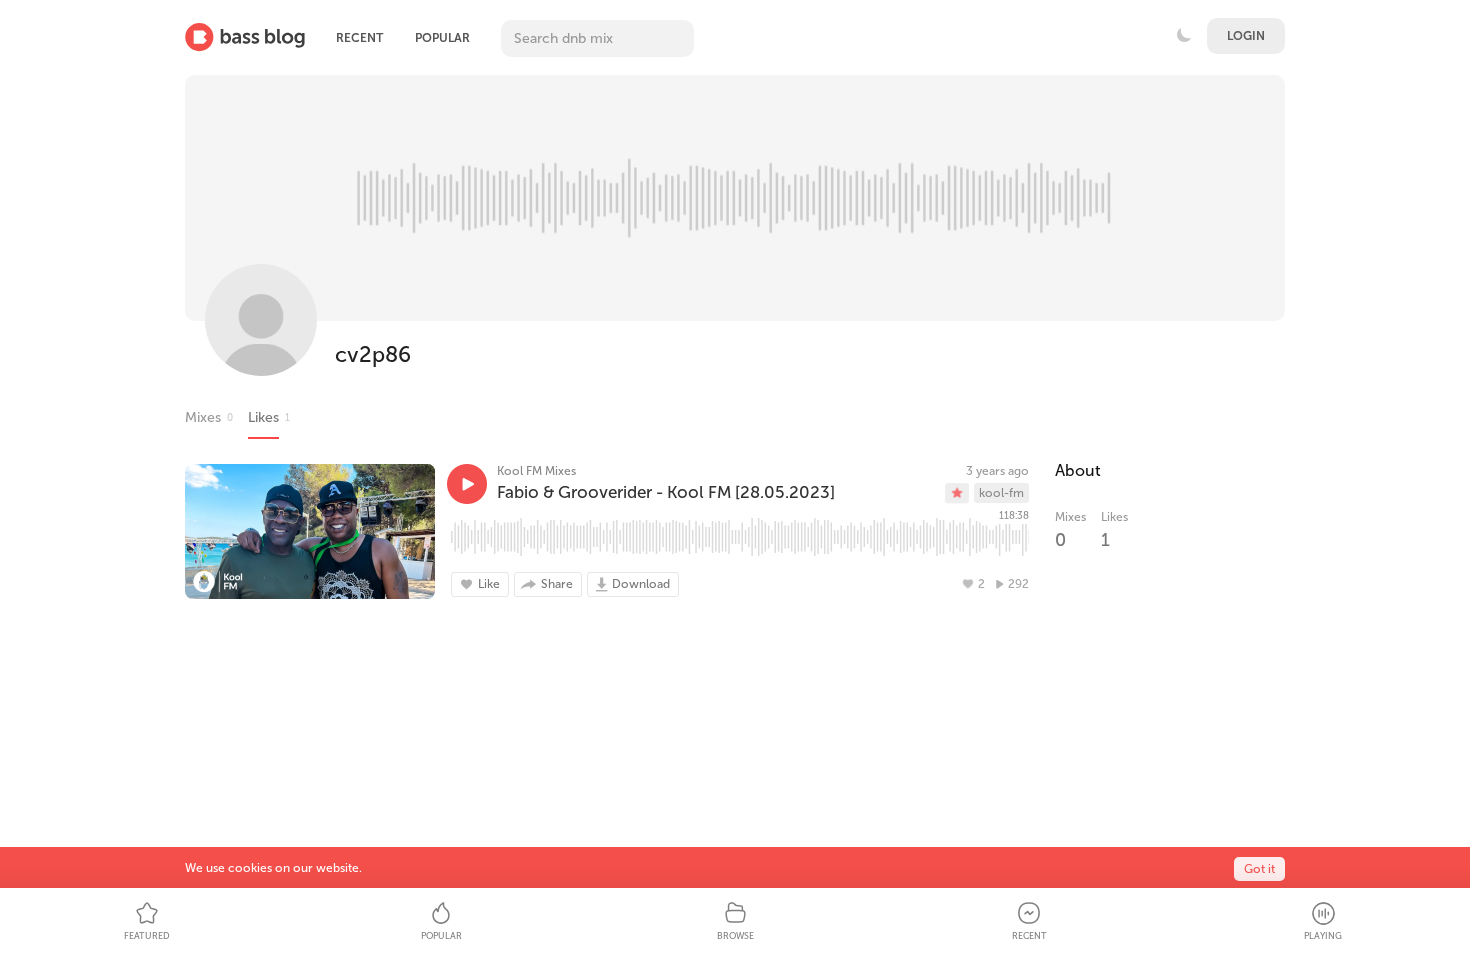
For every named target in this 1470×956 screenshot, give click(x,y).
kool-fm (1001, 493)
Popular (442, 38)
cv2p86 (373, 354)
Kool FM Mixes (536, 471)
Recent (359, 38)
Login (1246, 36)
